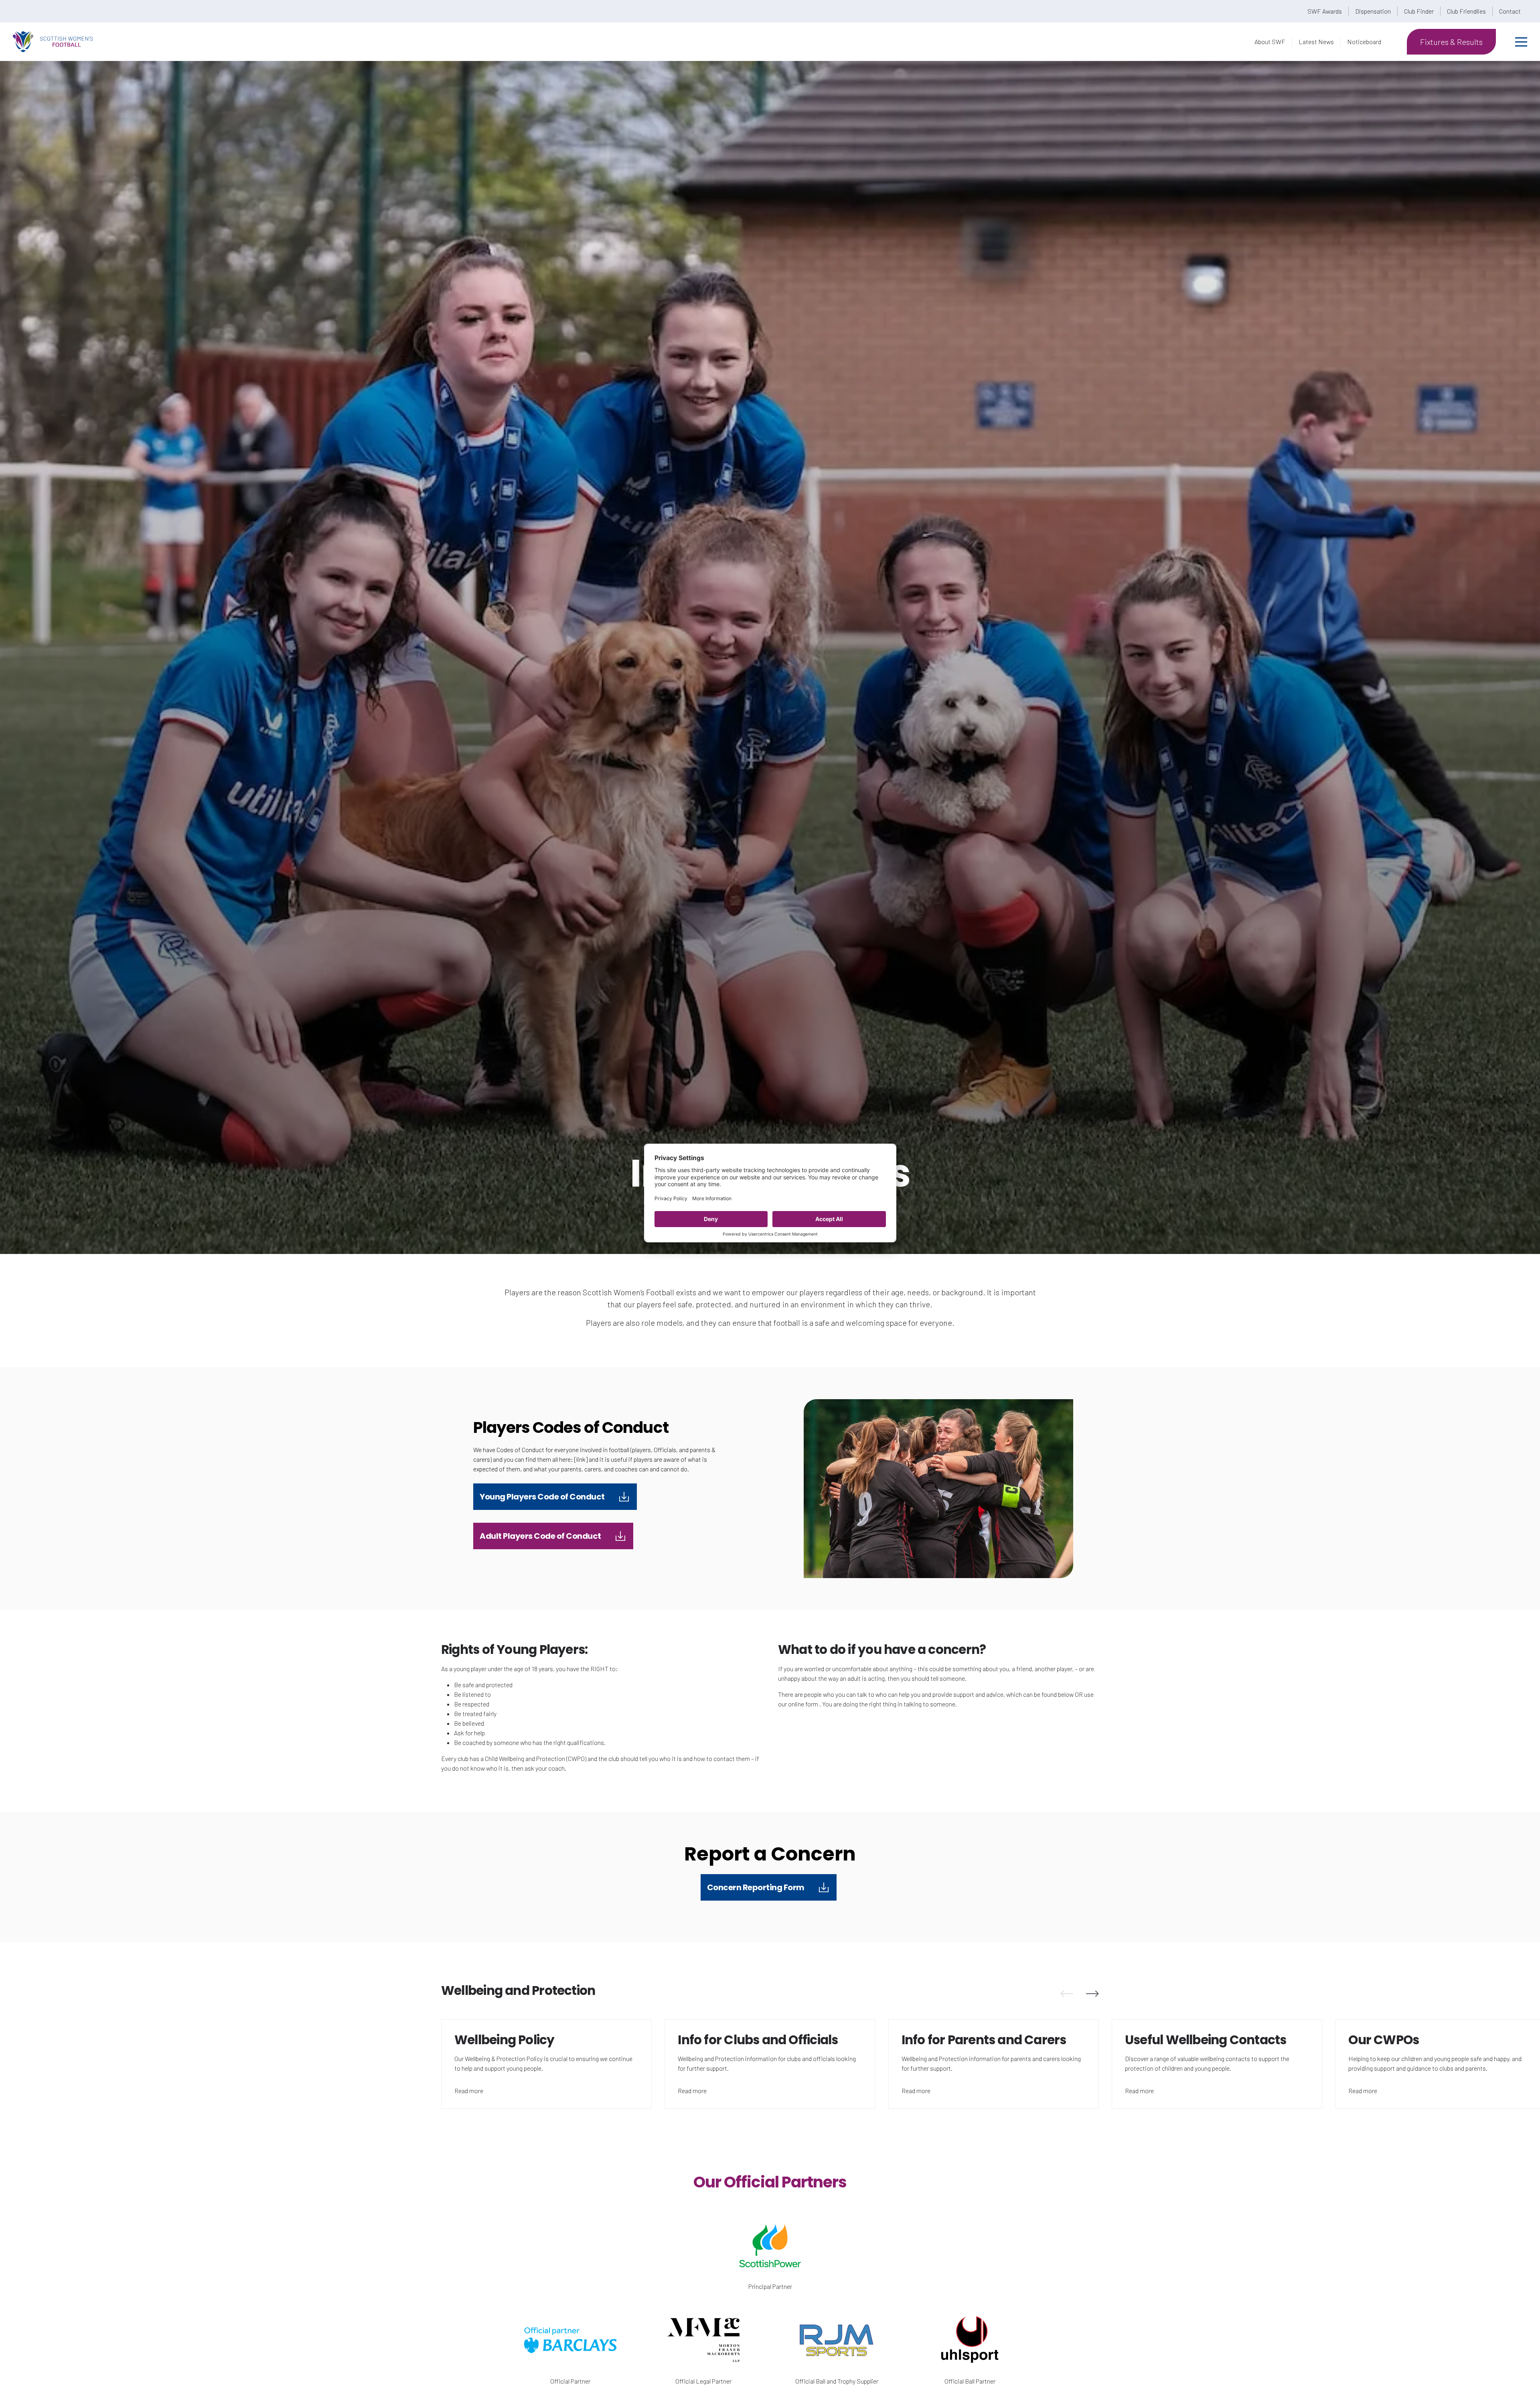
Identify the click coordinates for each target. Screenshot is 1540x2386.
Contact (1510, 11)
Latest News (1316, 42)
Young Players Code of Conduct (542, 1497)
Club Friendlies (1466, 11)
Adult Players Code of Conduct (540, 1536)
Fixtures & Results (1451, 42)
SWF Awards (1325, 11)
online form (803, 1704)
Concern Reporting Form (756, 1887)
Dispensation (1373, 11)
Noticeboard (1364, 42)
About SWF (1270, 42)
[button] (1067, 1994)
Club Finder (1419, 11)
